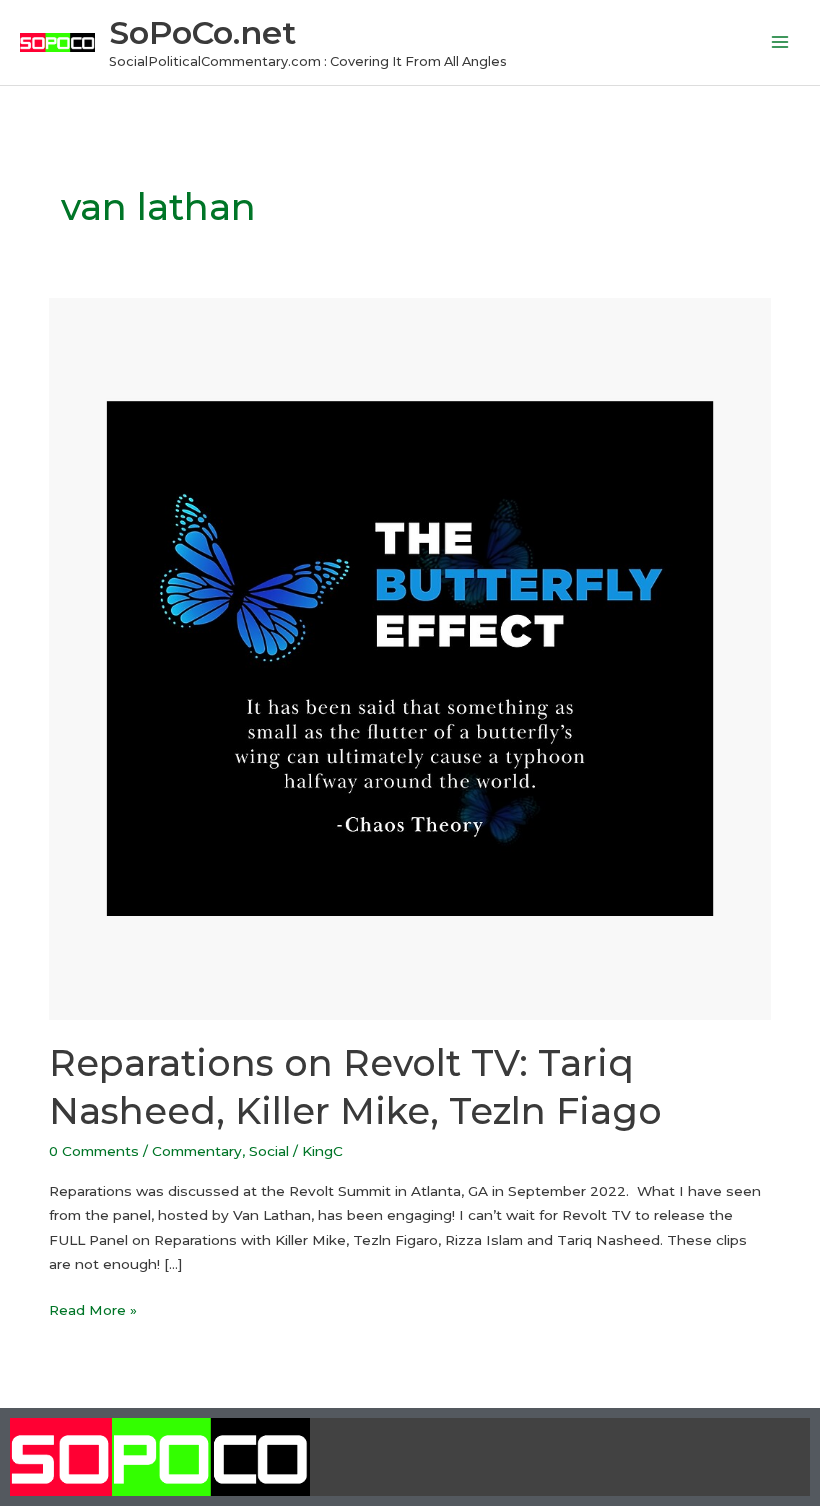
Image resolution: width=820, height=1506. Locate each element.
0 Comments (94, 1151)
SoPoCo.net (202, 32)
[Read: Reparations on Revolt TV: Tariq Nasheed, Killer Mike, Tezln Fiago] (409, 658)
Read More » (93, 1308)
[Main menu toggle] (780, 42)
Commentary (197, 1151)
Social (269, 1151)
